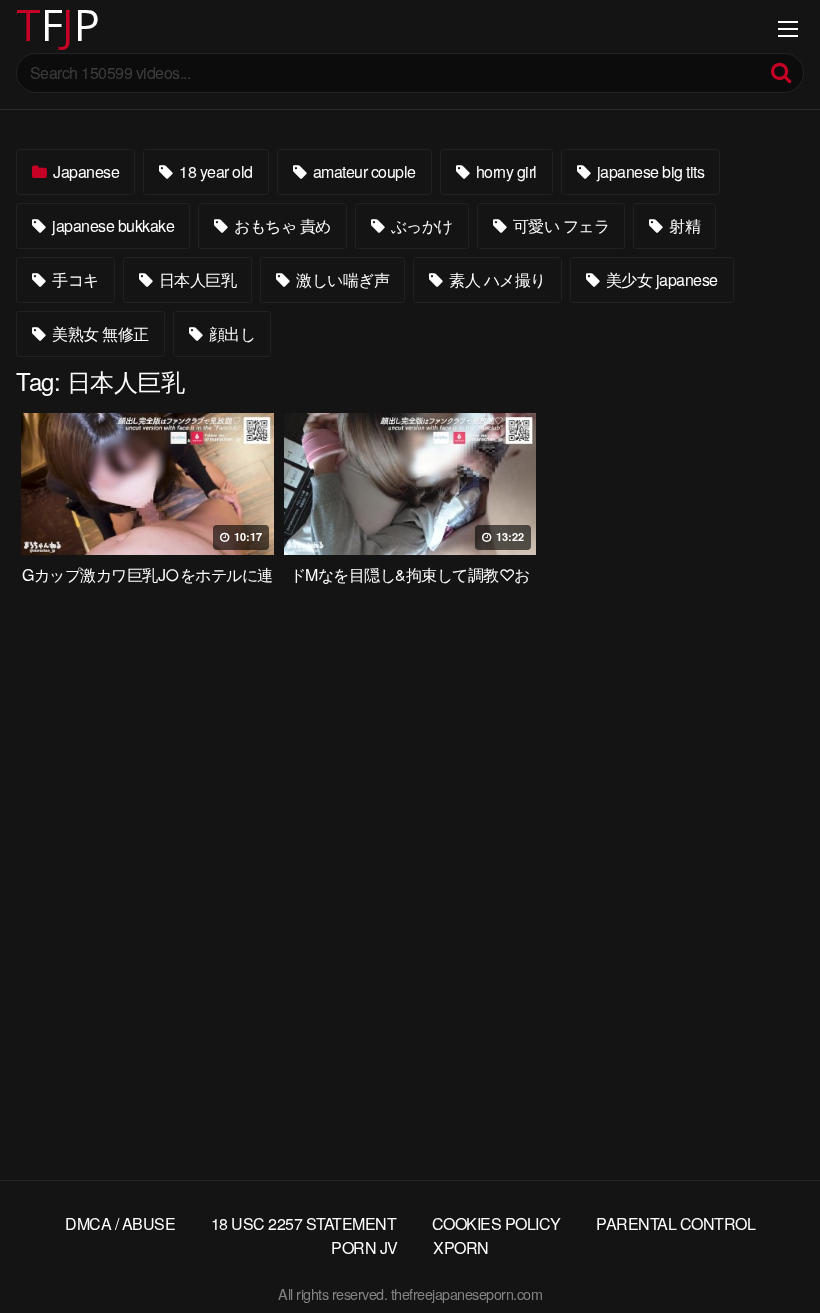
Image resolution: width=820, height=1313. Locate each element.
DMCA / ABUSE (120, 1223)
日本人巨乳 (195, 279)
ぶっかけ (420, 225)
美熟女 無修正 (99, 333)
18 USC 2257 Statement (304, 1223)
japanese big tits (648, 171)
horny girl (504, 171)
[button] (32, 30)
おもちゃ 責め (281, 225)
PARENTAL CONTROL (675, 1223)
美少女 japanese (660, 279)
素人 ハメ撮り (496, 279)
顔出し (230, 333)
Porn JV (364, 1247)
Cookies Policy (496, 1223)
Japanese (85, 171)
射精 (683, 225)
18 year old (214, 171)
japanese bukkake (112, 225)
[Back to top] (765, 1249)
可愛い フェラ (559, 225)
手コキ (74, 279)
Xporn (461, 1247)
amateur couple (362, 171)
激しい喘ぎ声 (341, 279)
